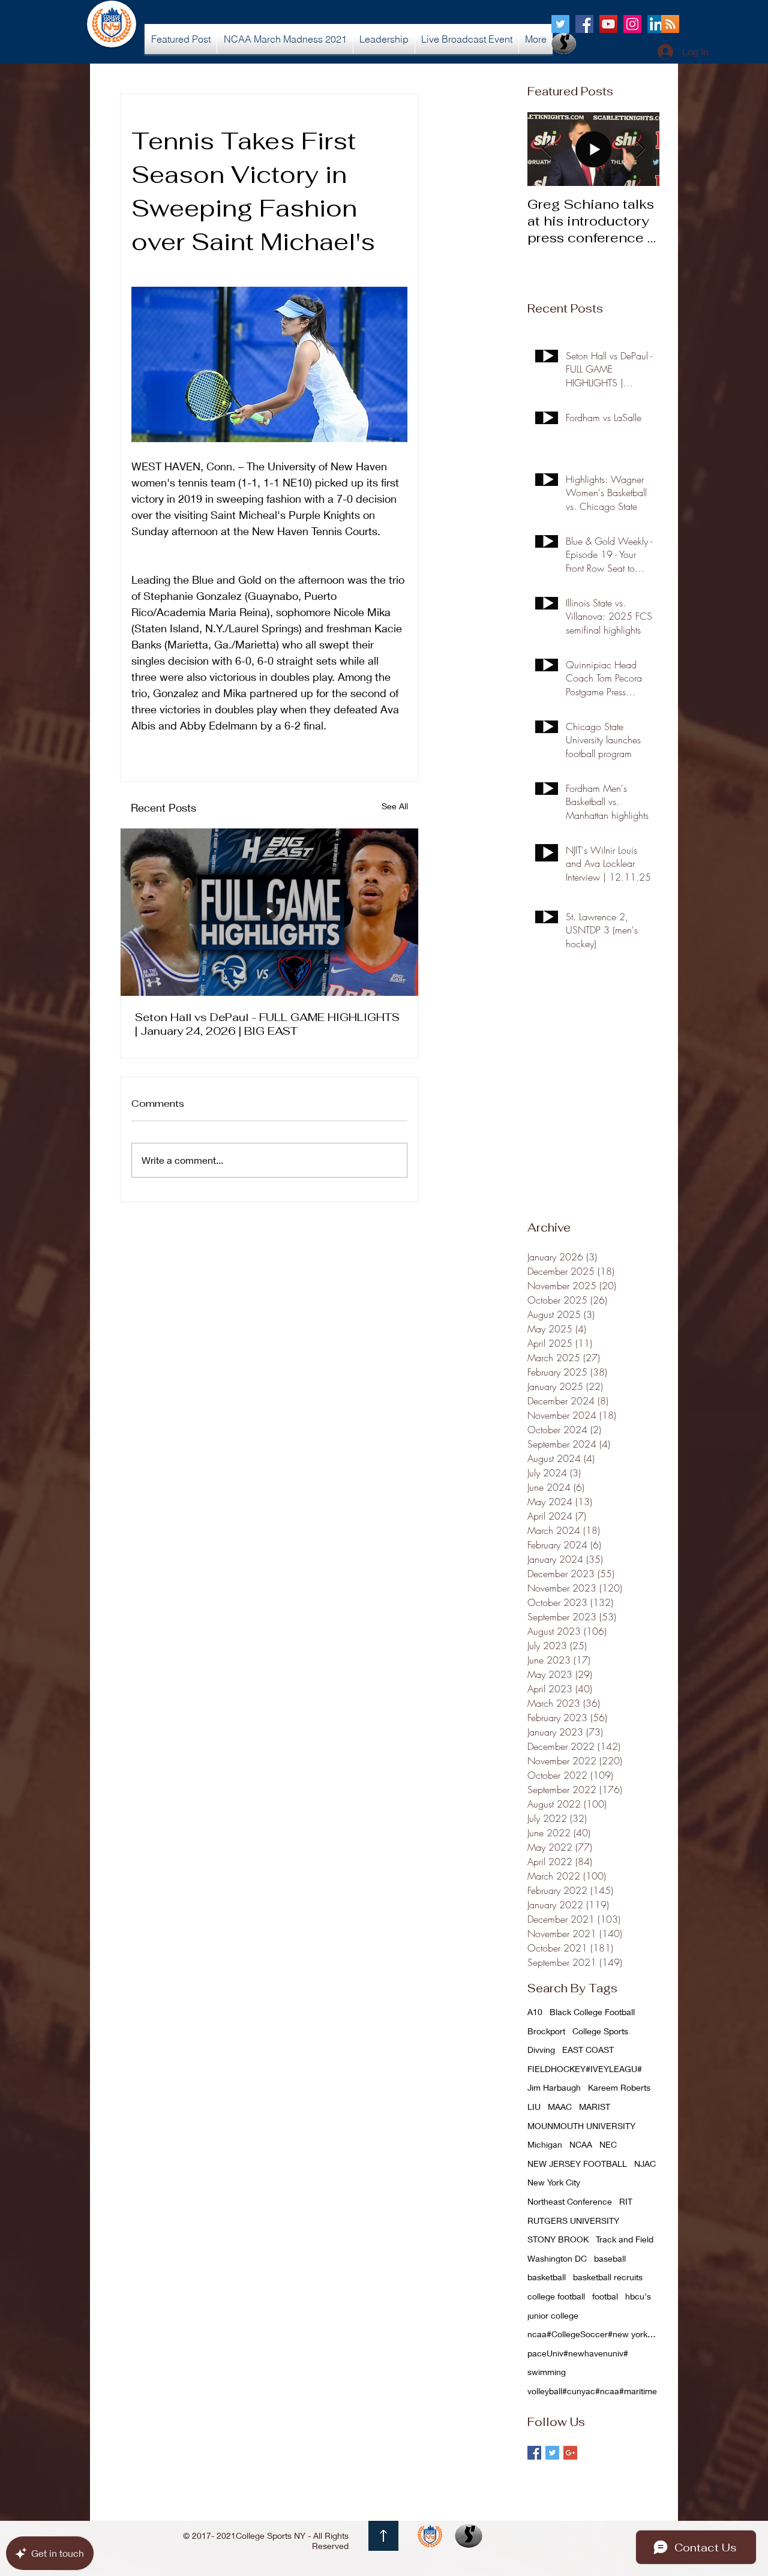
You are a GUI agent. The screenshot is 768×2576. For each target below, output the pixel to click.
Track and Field (625, 2239)
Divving (541, 2050)
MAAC (560, 2107)
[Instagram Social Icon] (632, 24)
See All (395, 806)
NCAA (581, 2144)
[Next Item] (640, 149)
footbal (605, 2296)
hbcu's (638, 2296)
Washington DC (557, 2258)
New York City (554, 2182)
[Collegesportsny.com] (560, 24)
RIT (626, 2201)
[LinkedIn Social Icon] (656, 24)
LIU (534, 2107)
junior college (553, 2315)
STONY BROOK (558, 2239)
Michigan (545, 2144)
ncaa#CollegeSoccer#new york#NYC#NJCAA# (593, 2334)
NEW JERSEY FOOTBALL (577, 2164)
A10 (535, 2012)
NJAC (645, 2164)
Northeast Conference (570, 2201)
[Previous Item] (547, 149)
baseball (610, 2258)
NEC (608, 2144)
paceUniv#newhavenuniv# (578, 2353)
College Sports (600, 2031)
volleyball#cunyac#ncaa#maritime (592, 2391)
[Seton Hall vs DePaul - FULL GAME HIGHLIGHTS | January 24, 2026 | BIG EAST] (269, 912)
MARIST (595, 2107)
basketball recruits (608, 2277)
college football (556, 2296)
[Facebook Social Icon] (584, 24)
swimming (547, 2372)
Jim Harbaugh (554, 2087)
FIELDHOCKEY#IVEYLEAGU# (585, 2069)
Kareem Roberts (619, 2087)
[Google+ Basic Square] (570, 2453)
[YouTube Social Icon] (608, 24)
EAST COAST (588, 2050)
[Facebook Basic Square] (534, 2453)
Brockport (546, 2031)
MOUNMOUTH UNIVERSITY (581, 2126)
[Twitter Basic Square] (552, 2453)
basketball (547, 2277)
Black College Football (592, 2012)
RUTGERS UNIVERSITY (573, 2221)
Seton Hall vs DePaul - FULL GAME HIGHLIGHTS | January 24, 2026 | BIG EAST (267, 1024)
